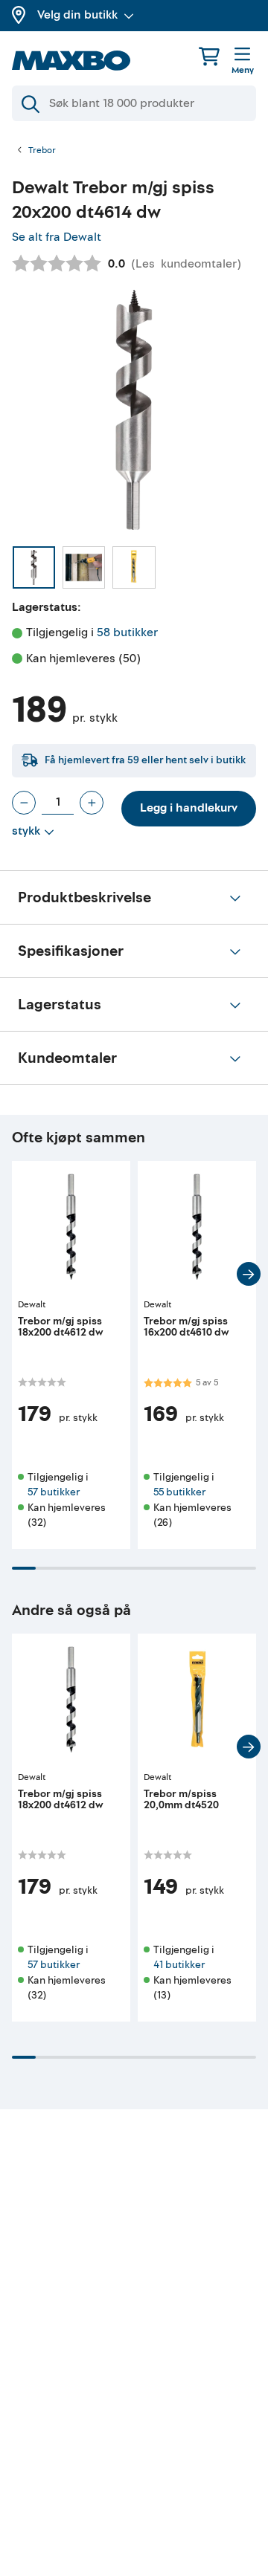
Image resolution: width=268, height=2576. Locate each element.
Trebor (42, 151)
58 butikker (127, 632)
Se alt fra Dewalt (57, 237)
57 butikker (54, 1492)
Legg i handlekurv (189, 808)
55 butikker (179, 1492)
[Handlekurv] (209, 56)
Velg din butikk (77, 15)
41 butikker (179, 1965)
